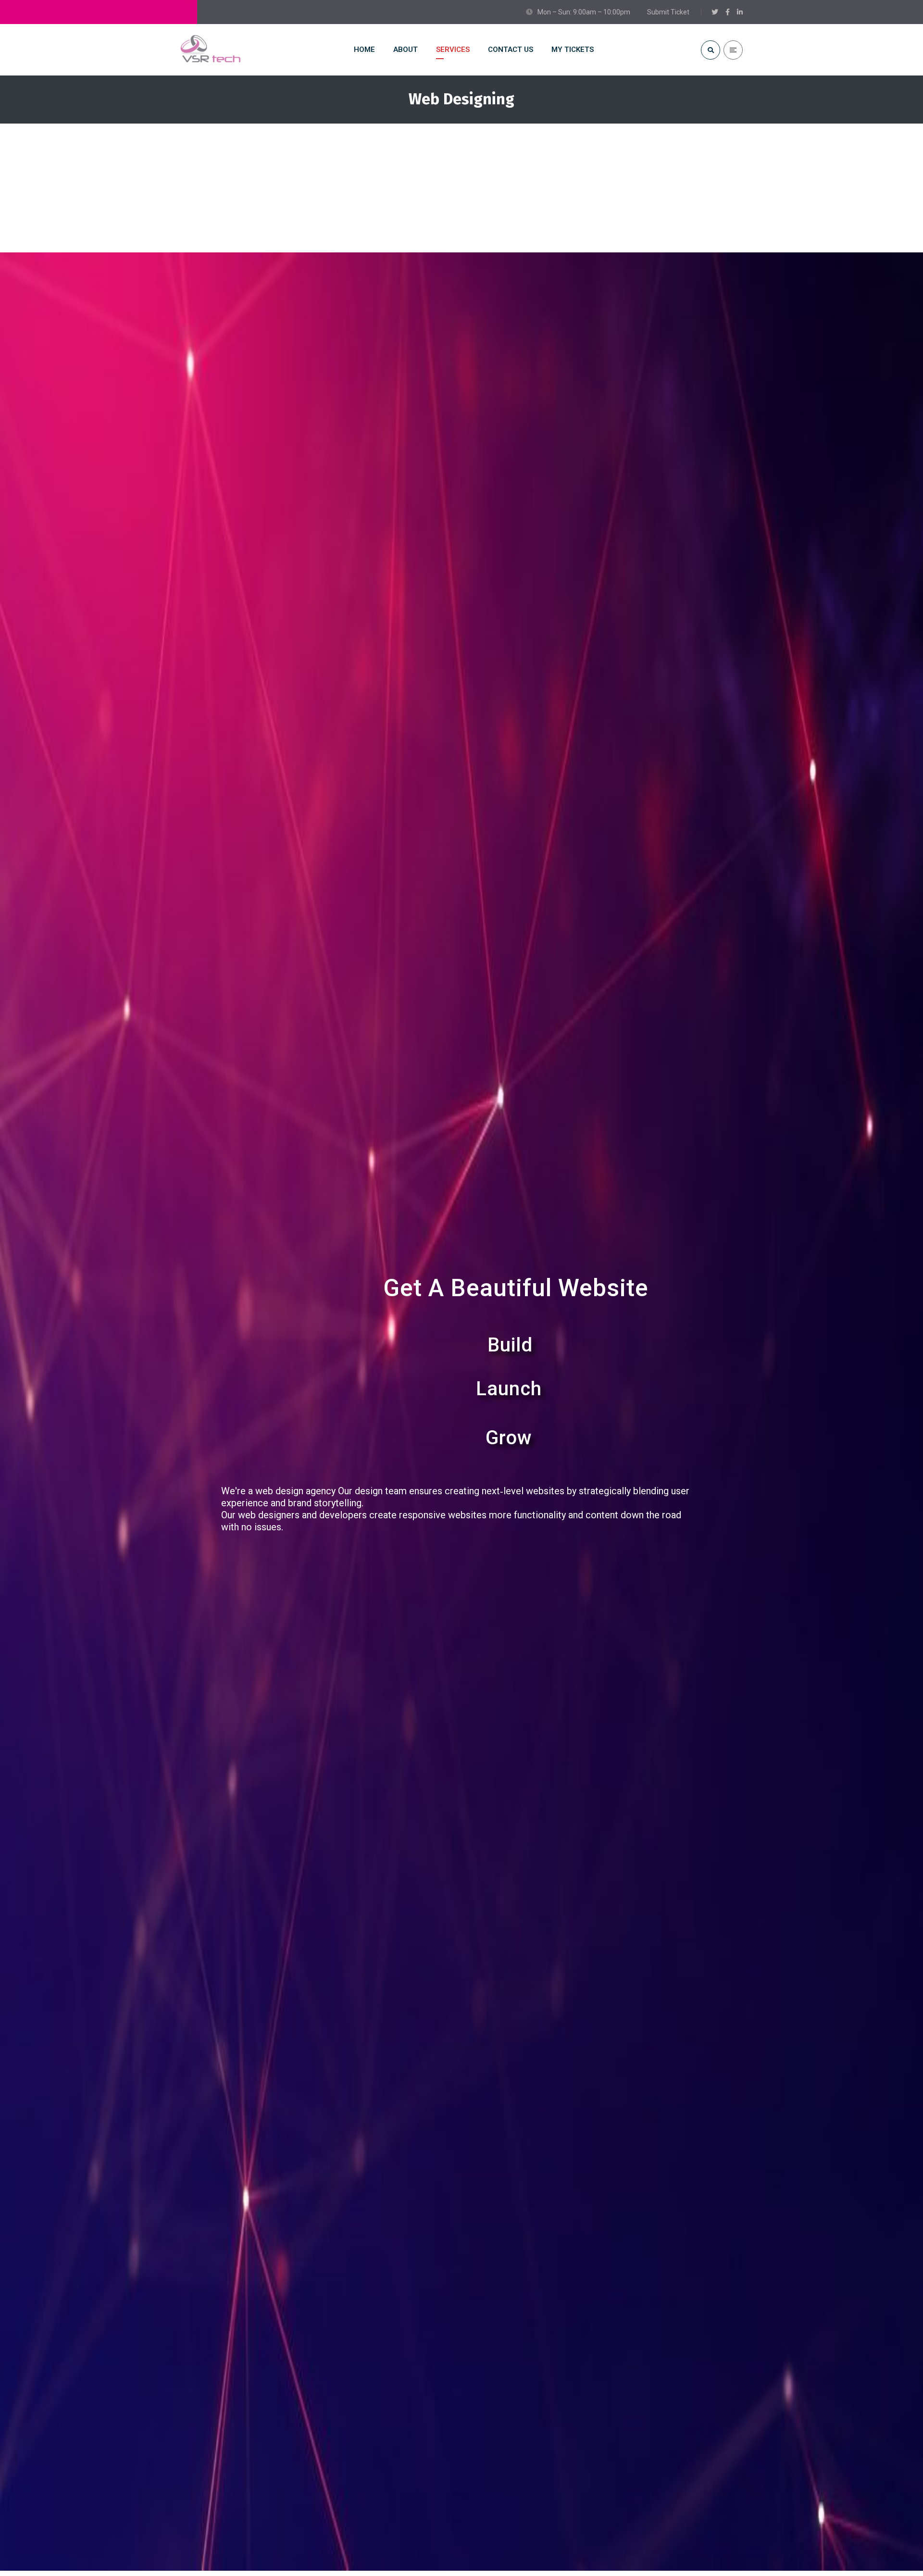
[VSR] (211, 50)
